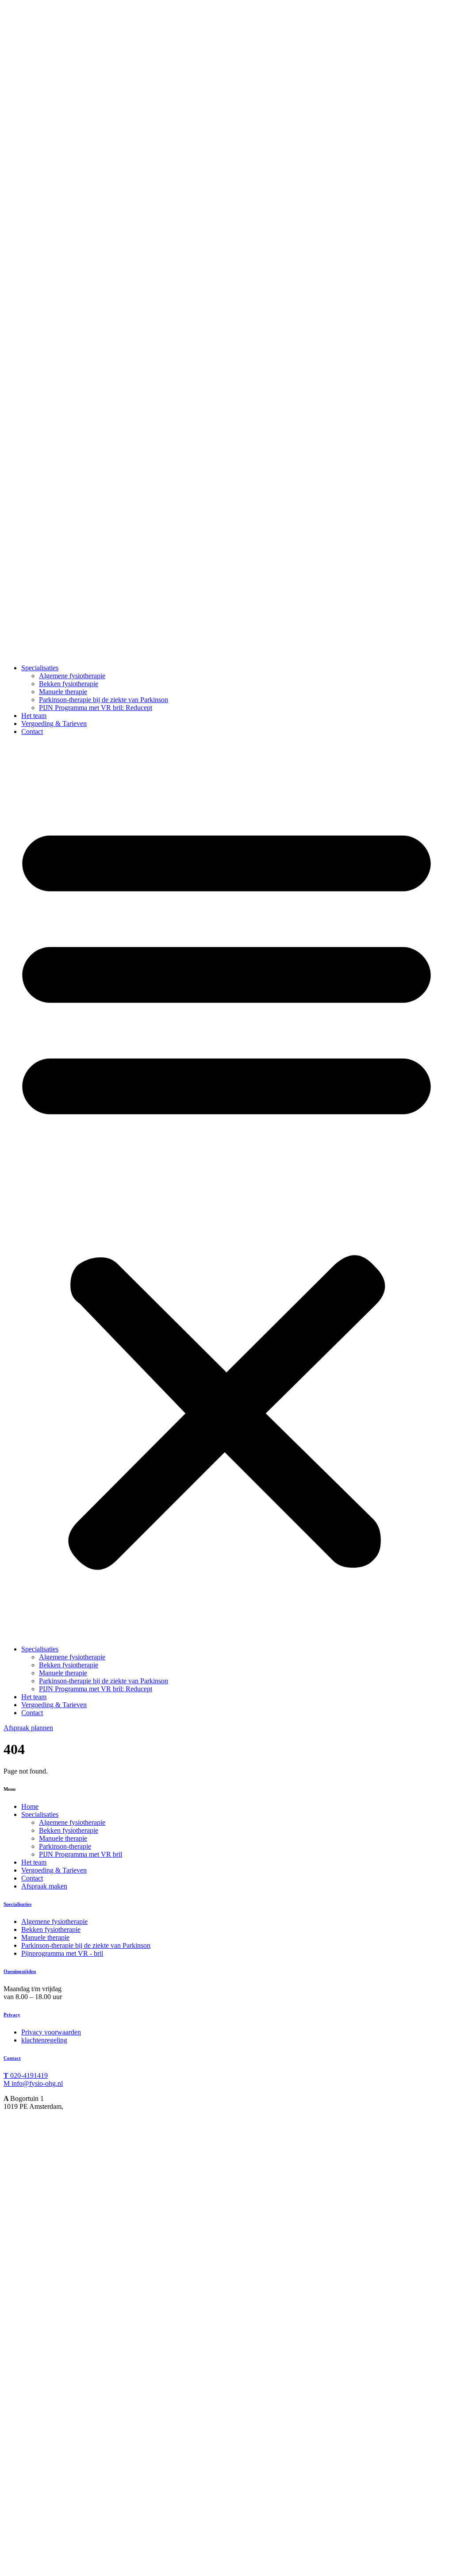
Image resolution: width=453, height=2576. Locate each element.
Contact (32, 731)
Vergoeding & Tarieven (54, 724)
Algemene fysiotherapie (72, 676)
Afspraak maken (44, 1886)
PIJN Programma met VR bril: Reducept (96, 708)
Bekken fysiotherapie (69, 684)
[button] (226, 1190)
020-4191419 (26, 2075)
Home (30, 1806)
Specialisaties (40, 668)
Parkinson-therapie (65, 1846)
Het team (34, 716)
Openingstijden (20, 1971)
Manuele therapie (63, 692)
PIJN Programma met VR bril (81, 1854)
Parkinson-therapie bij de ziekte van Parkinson (104, 700)
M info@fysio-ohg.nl (33, 2083)
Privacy (12, 2015)
